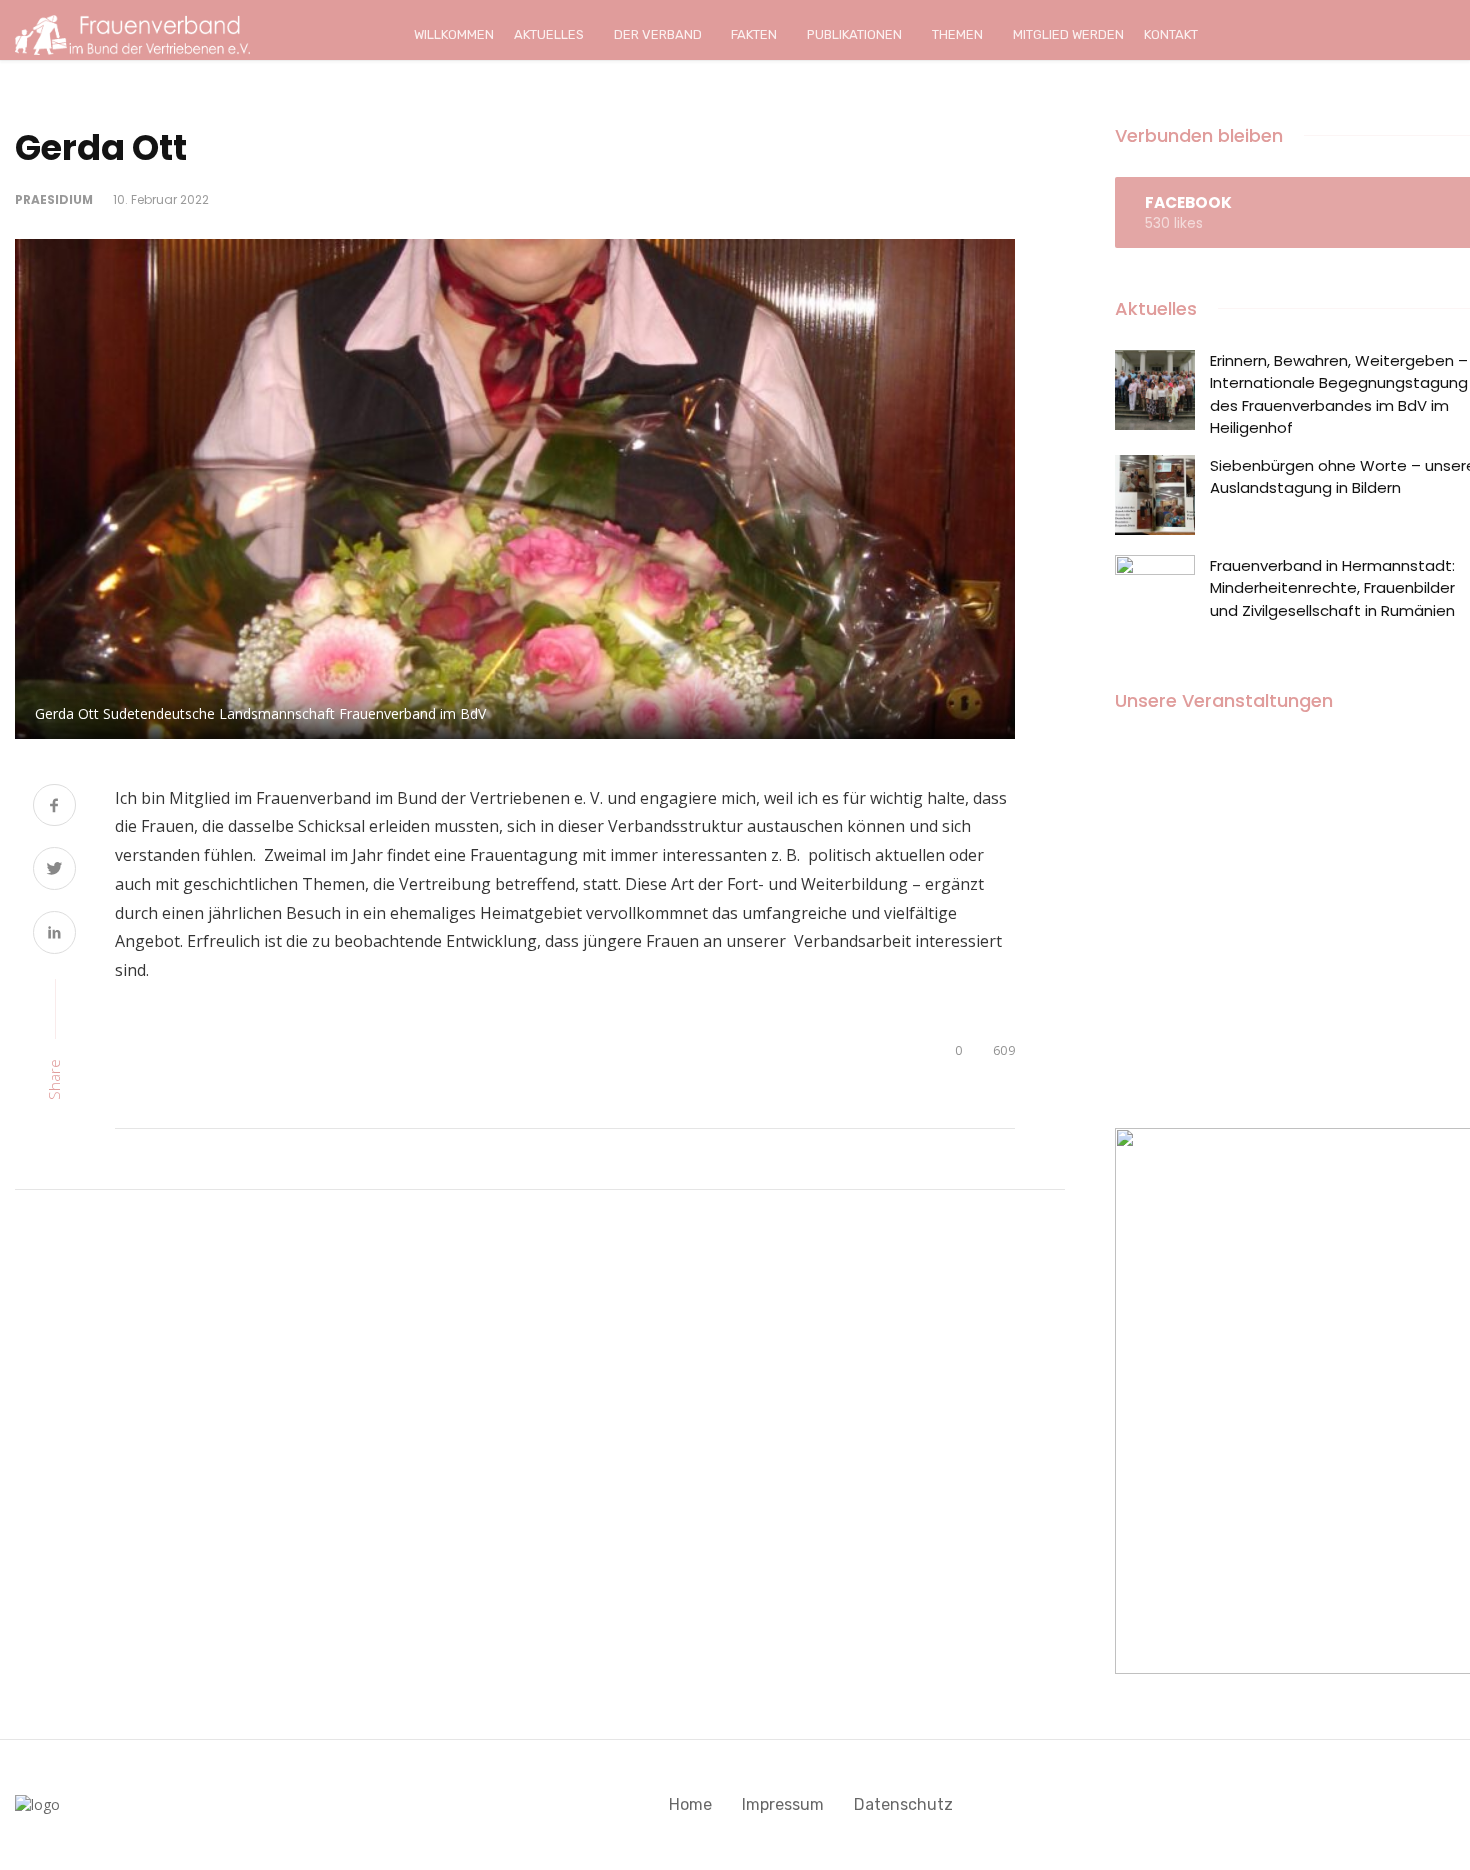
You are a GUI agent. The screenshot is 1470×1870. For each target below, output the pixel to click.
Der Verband (658, 34)
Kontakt (1171, 34)
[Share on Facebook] (54, 807)
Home (690, 1804)
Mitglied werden (1068, 34)
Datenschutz (903, 1804)
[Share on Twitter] (54, 870)
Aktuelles (549, 34)
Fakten (754, 34)
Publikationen (854, 34)
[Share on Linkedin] (54, 934)
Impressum (783, 1804)
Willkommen (454, 34)
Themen (957, 34)
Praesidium (54, 199)
